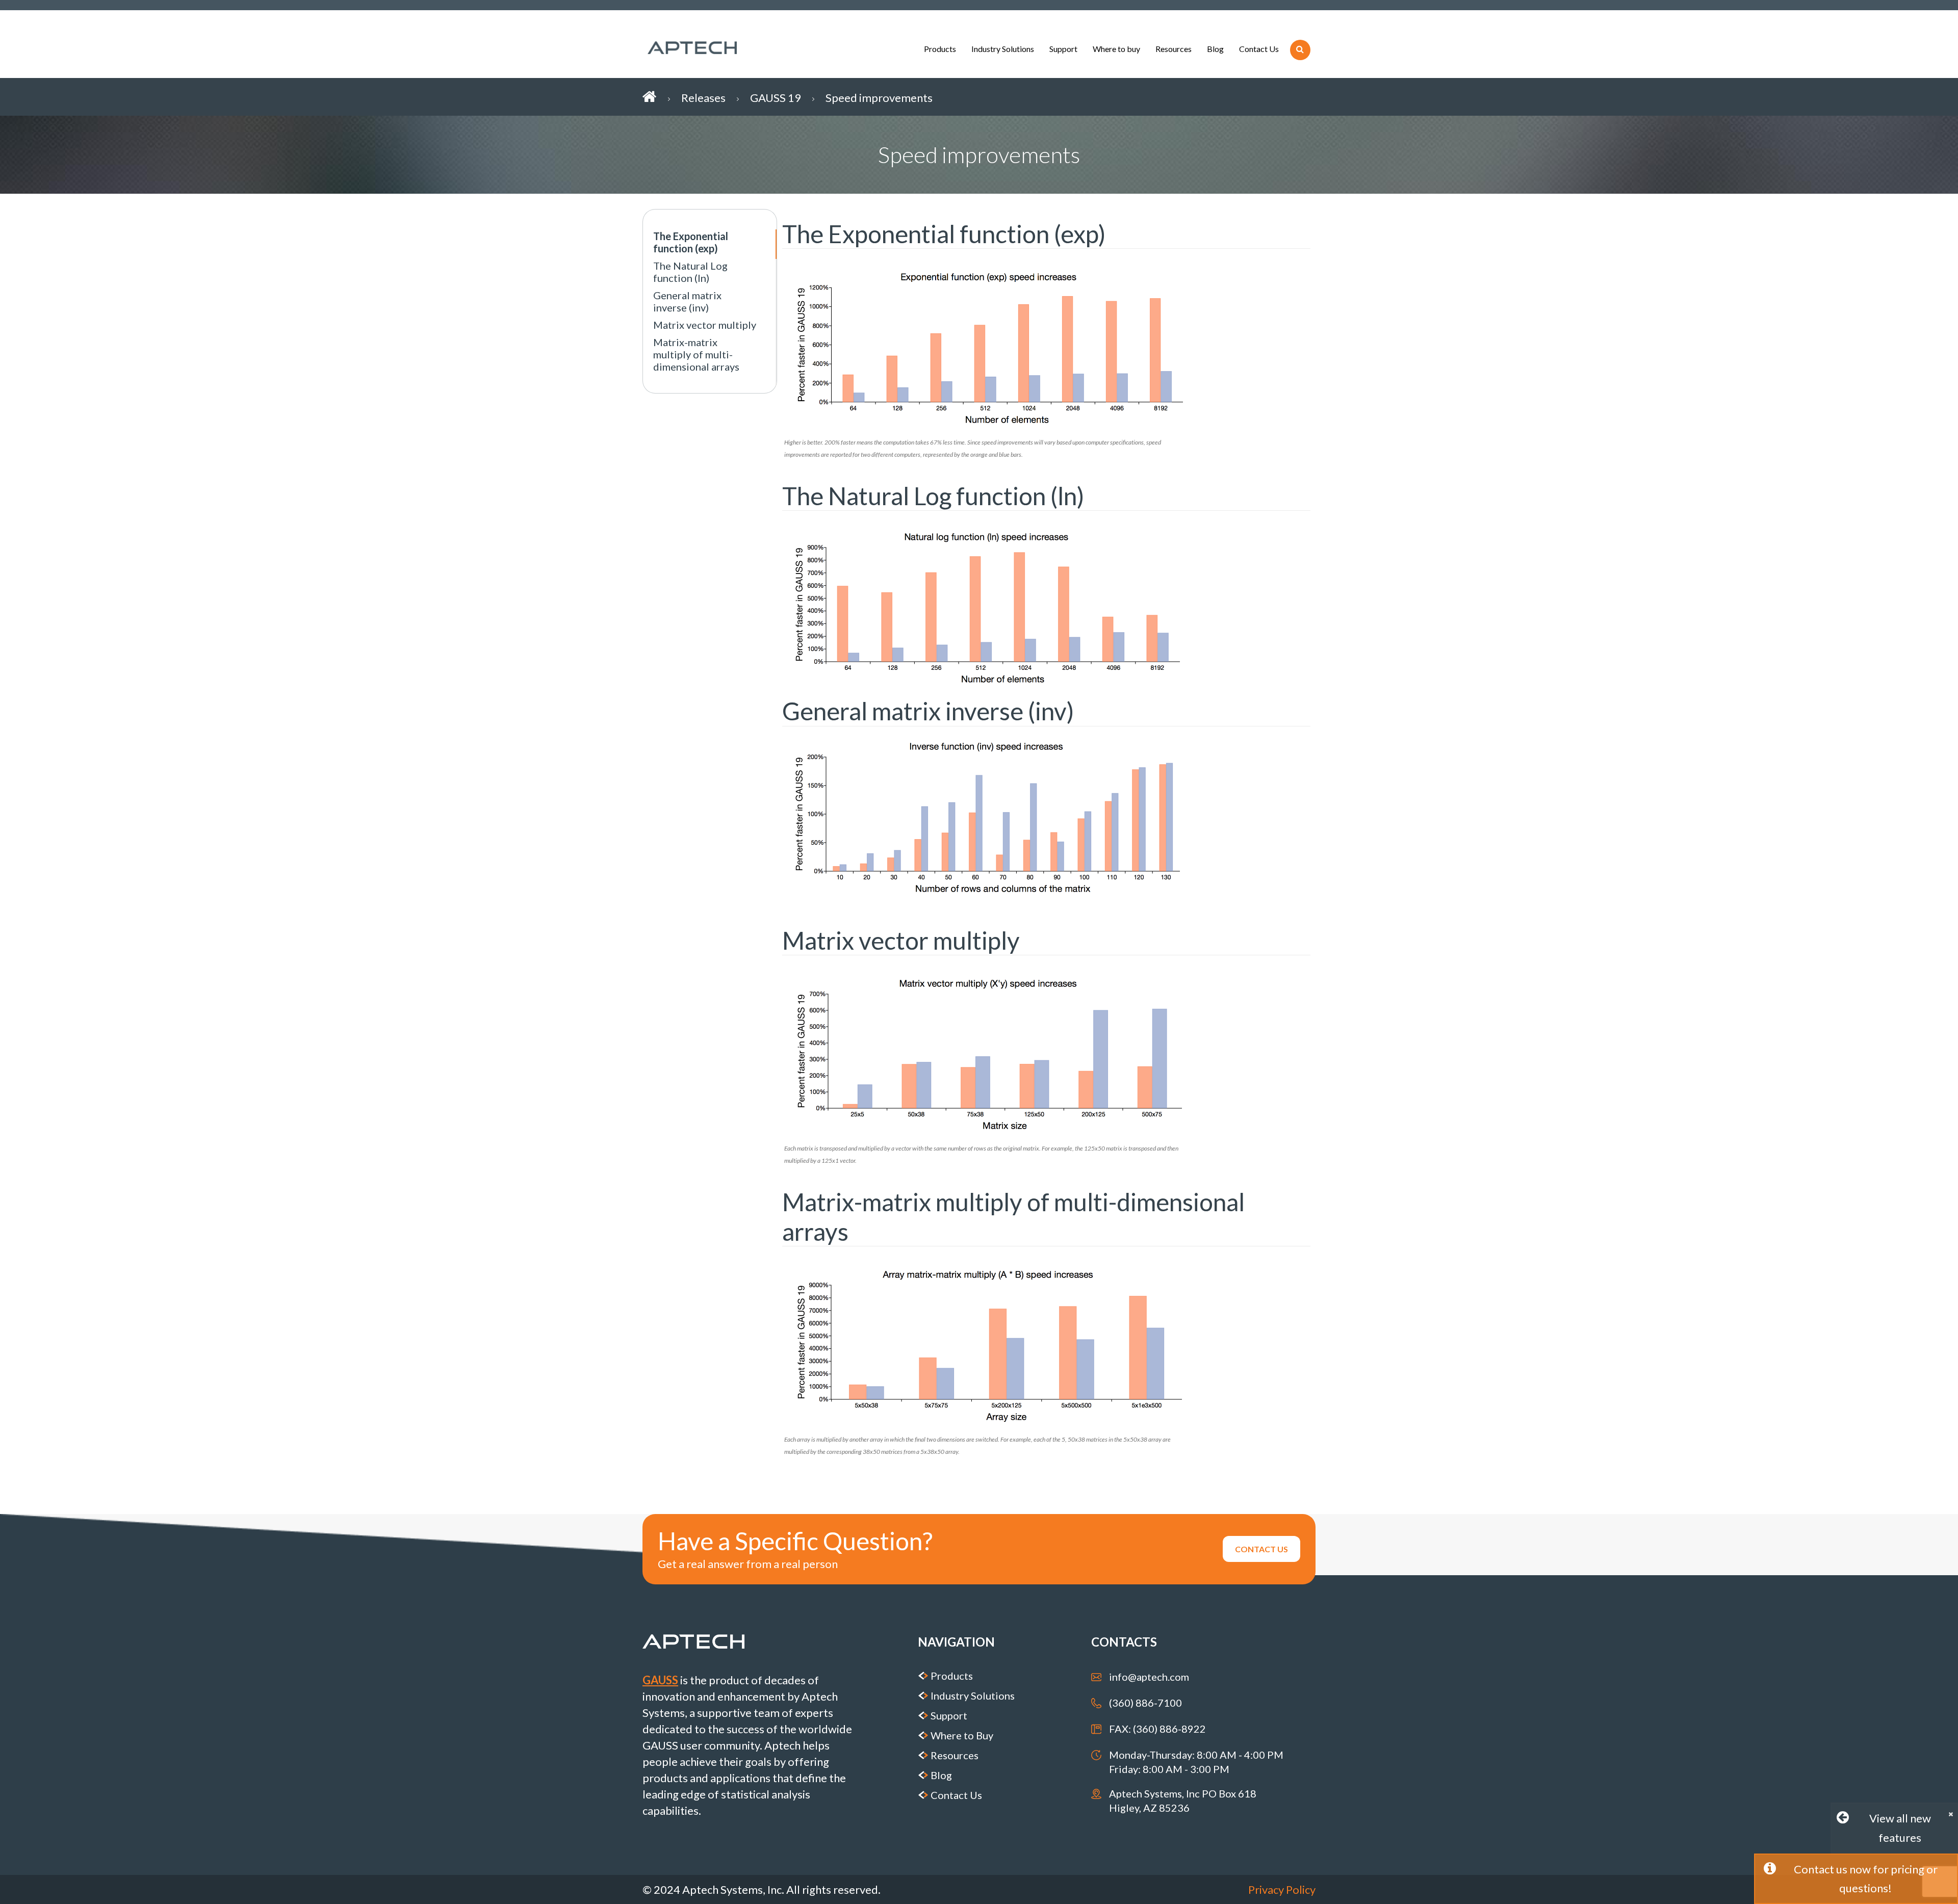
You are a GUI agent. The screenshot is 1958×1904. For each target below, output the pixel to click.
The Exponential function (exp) (691, 242)
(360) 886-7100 (1145, 1703)
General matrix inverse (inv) (687, 301)
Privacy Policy (1282, 1889)
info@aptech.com (1149, 1677)
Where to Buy (962, 1735)
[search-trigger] (1300, 50)
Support (1063, 49)
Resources (1174, 49)
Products (940, 49)
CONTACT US (1261, 1549)
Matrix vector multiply (705, 325)
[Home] (662, 97)
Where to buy (1116, 49)
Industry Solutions (1003, 49)
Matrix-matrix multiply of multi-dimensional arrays (696, 354)
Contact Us (1259, 49)
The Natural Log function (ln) (690, 272)
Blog (1215, 49)
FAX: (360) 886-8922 (1157, 1729)
